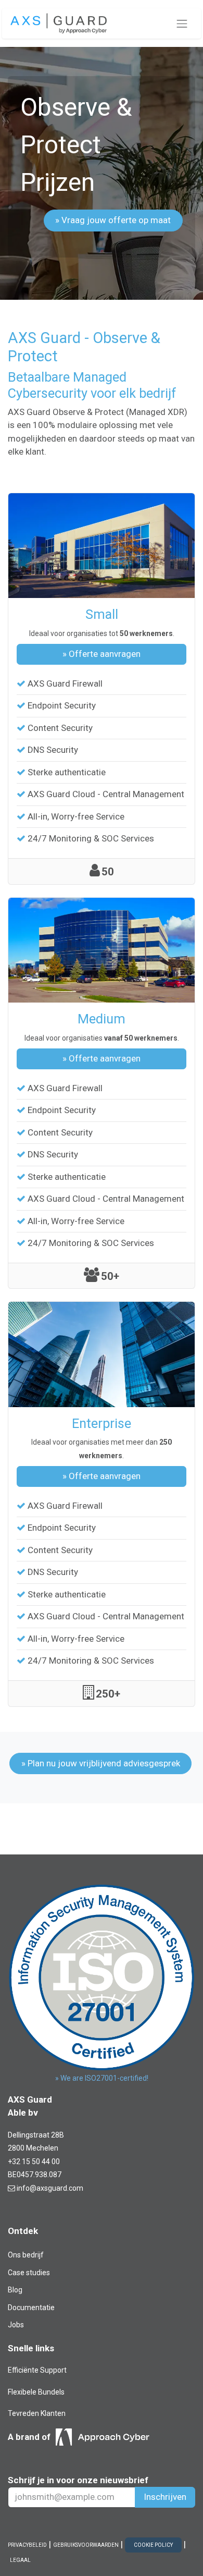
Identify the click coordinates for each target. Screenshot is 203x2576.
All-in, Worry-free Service (76, 816)
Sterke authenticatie (67, 772)
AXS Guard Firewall (65, 683)
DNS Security (53, 750)
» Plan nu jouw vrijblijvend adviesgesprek (101, 1763)
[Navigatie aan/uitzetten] (182, 23)
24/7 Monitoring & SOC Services (91, 838)
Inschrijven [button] (165, 2497)
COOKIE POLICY (153, 2545)
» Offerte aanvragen (102, 654)
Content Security (60, 728)
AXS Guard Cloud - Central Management (106, 794)
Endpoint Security (62, 705)
